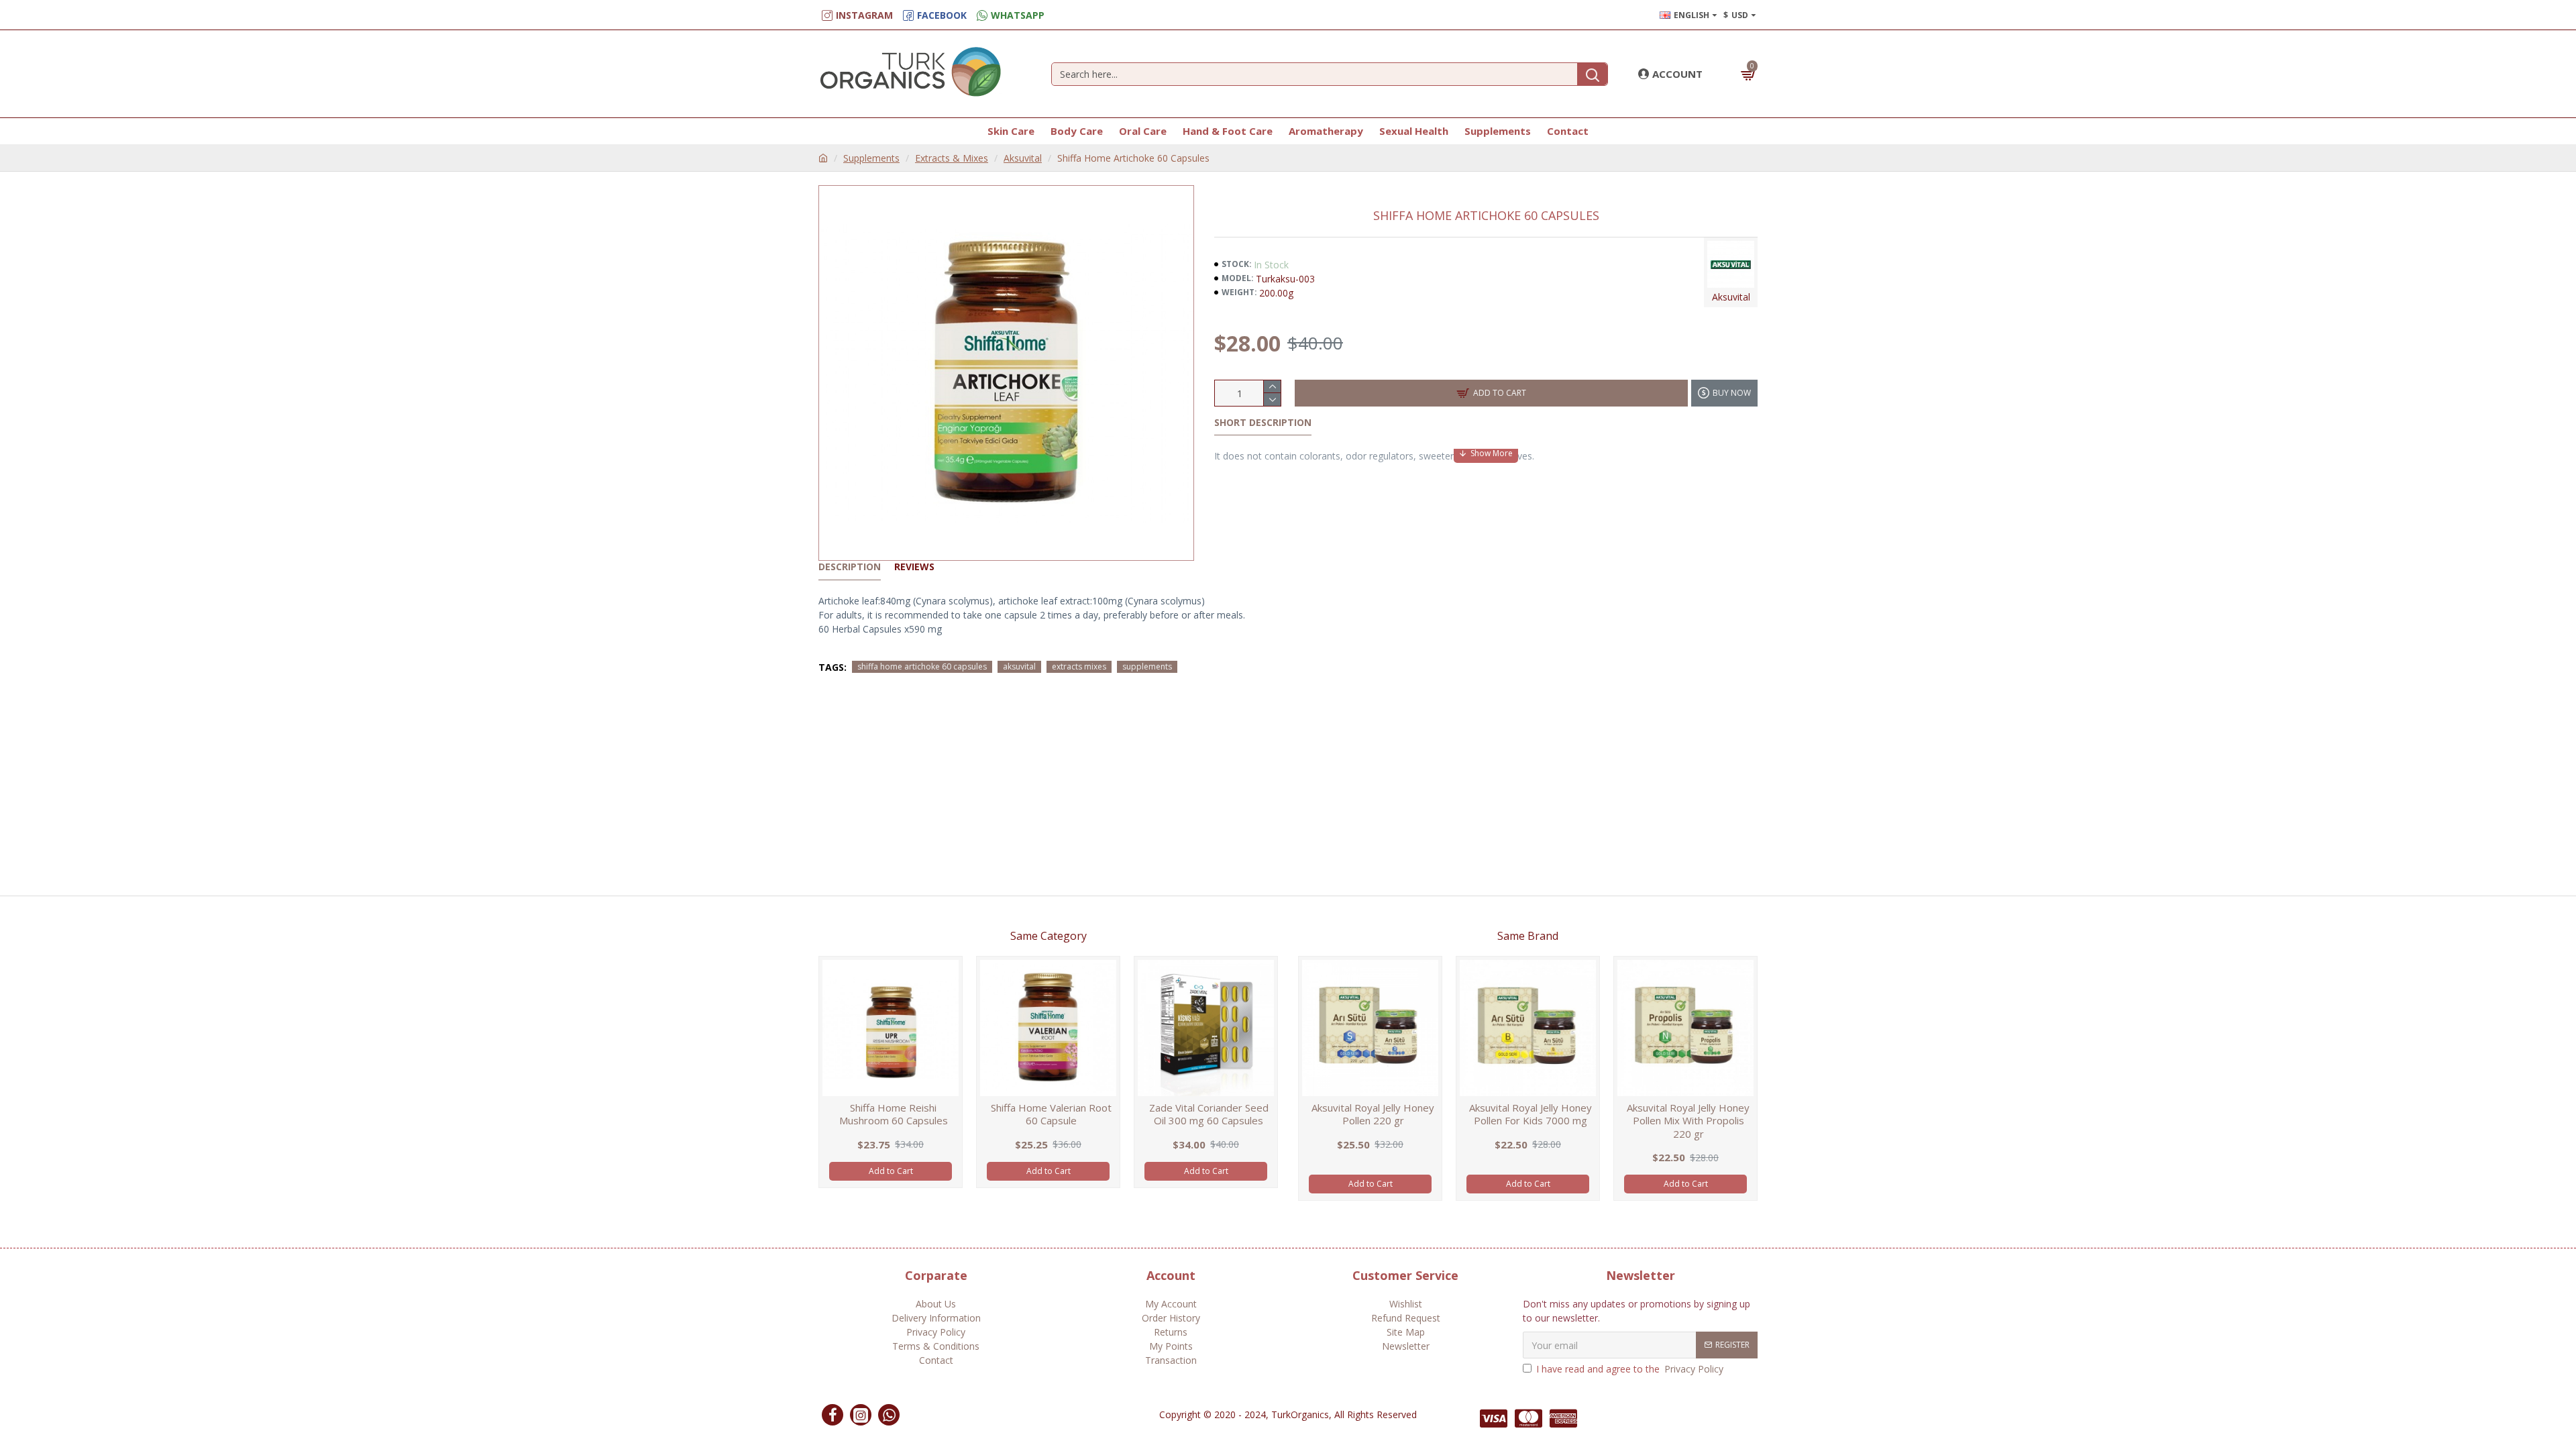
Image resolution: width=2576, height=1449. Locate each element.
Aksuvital (1023, 158)
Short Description (1263, 423)
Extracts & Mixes (952, 158)
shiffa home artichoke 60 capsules (922, 666)
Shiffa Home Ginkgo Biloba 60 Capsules (1209, 1115)
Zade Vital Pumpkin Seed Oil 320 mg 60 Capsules (893, 1115)
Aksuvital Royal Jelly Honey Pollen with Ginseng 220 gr (1373, 1115)
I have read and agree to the (1630, 1369)
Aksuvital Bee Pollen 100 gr (1531, 1108)
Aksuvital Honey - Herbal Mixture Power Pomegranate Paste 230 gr (1688, 1121)
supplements (1147, 666)
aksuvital (1019, 666)
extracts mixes (1079, 666)
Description (850, 567)
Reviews (914, 567)
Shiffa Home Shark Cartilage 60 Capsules (1051, 1115)
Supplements (871, 158)
